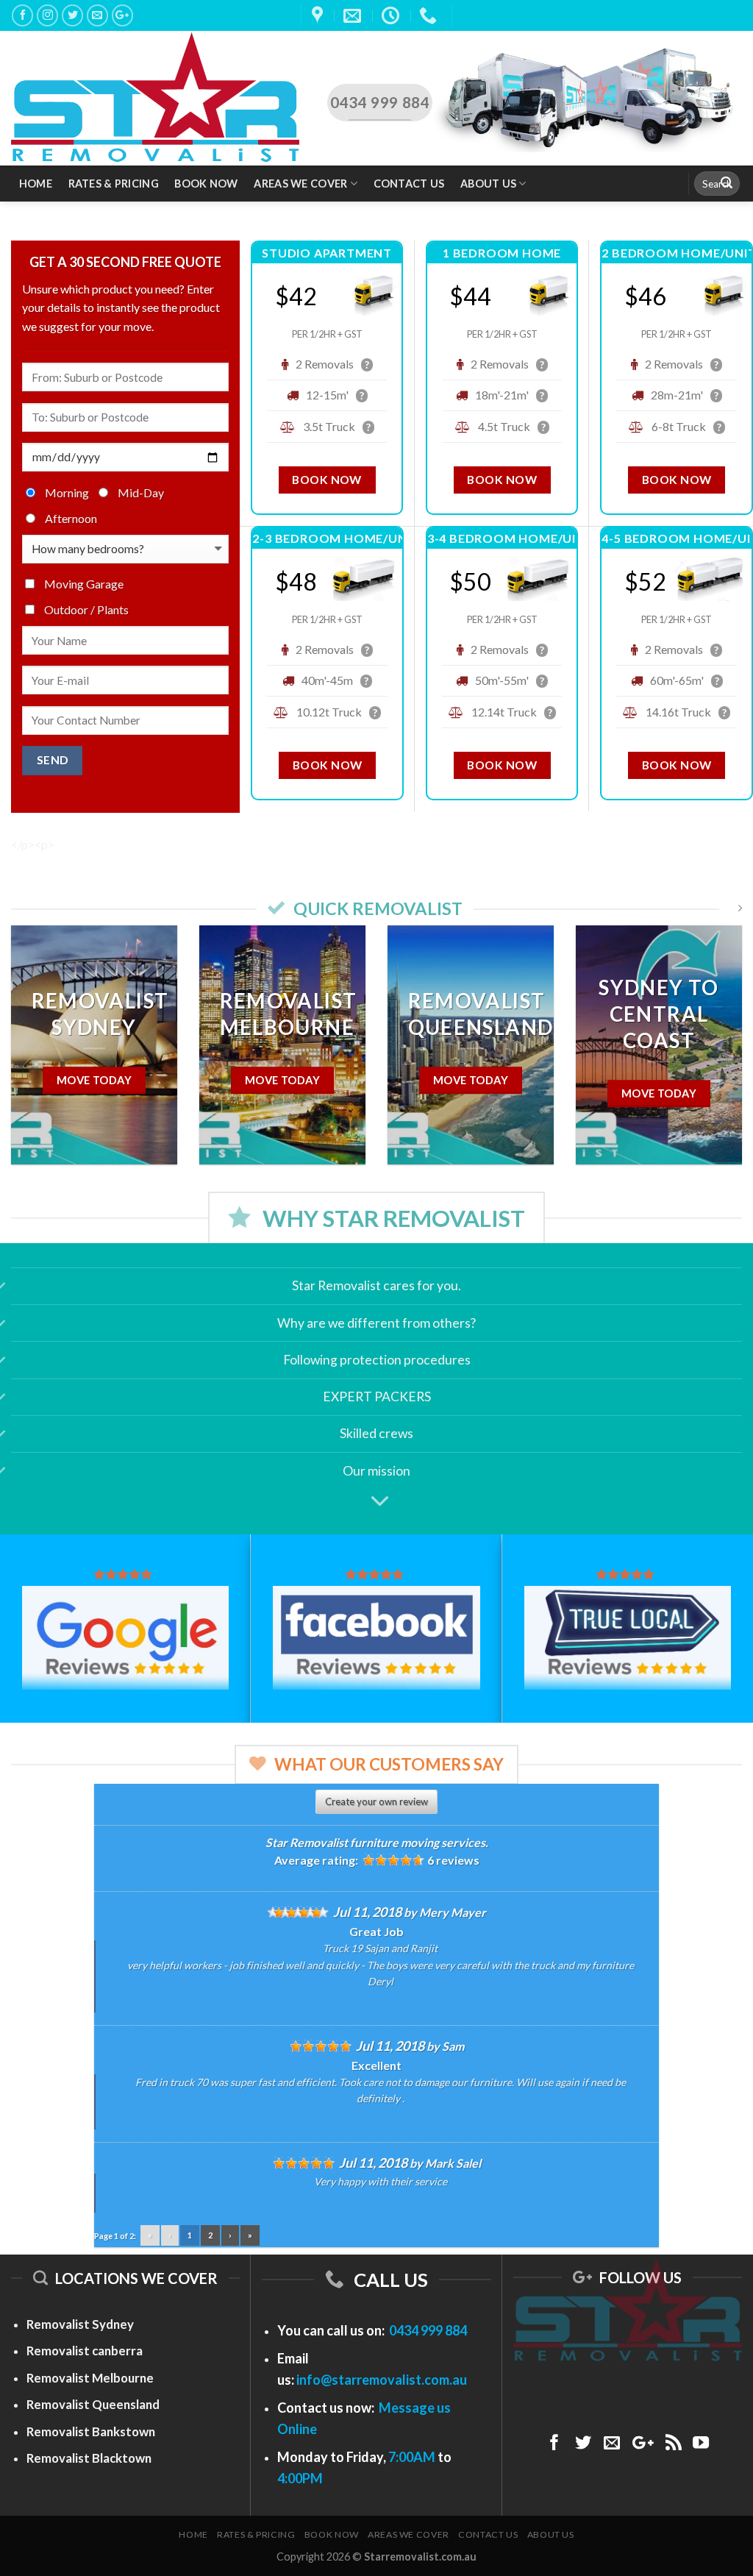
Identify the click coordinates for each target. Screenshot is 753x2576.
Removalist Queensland (93, 2404)
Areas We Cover (300, 184)
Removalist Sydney (80, 2324)
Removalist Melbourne (90, 2378)
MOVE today (679, 1080)
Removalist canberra (85, 2351)
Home (36, 184)
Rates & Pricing (114, 184)
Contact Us (409, 184)
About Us (488, 184)
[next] (719, 1056)
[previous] (34, 1056)
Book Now (206, 184)
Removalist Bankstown (91, 2431)
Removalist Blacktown (89, 2458)
